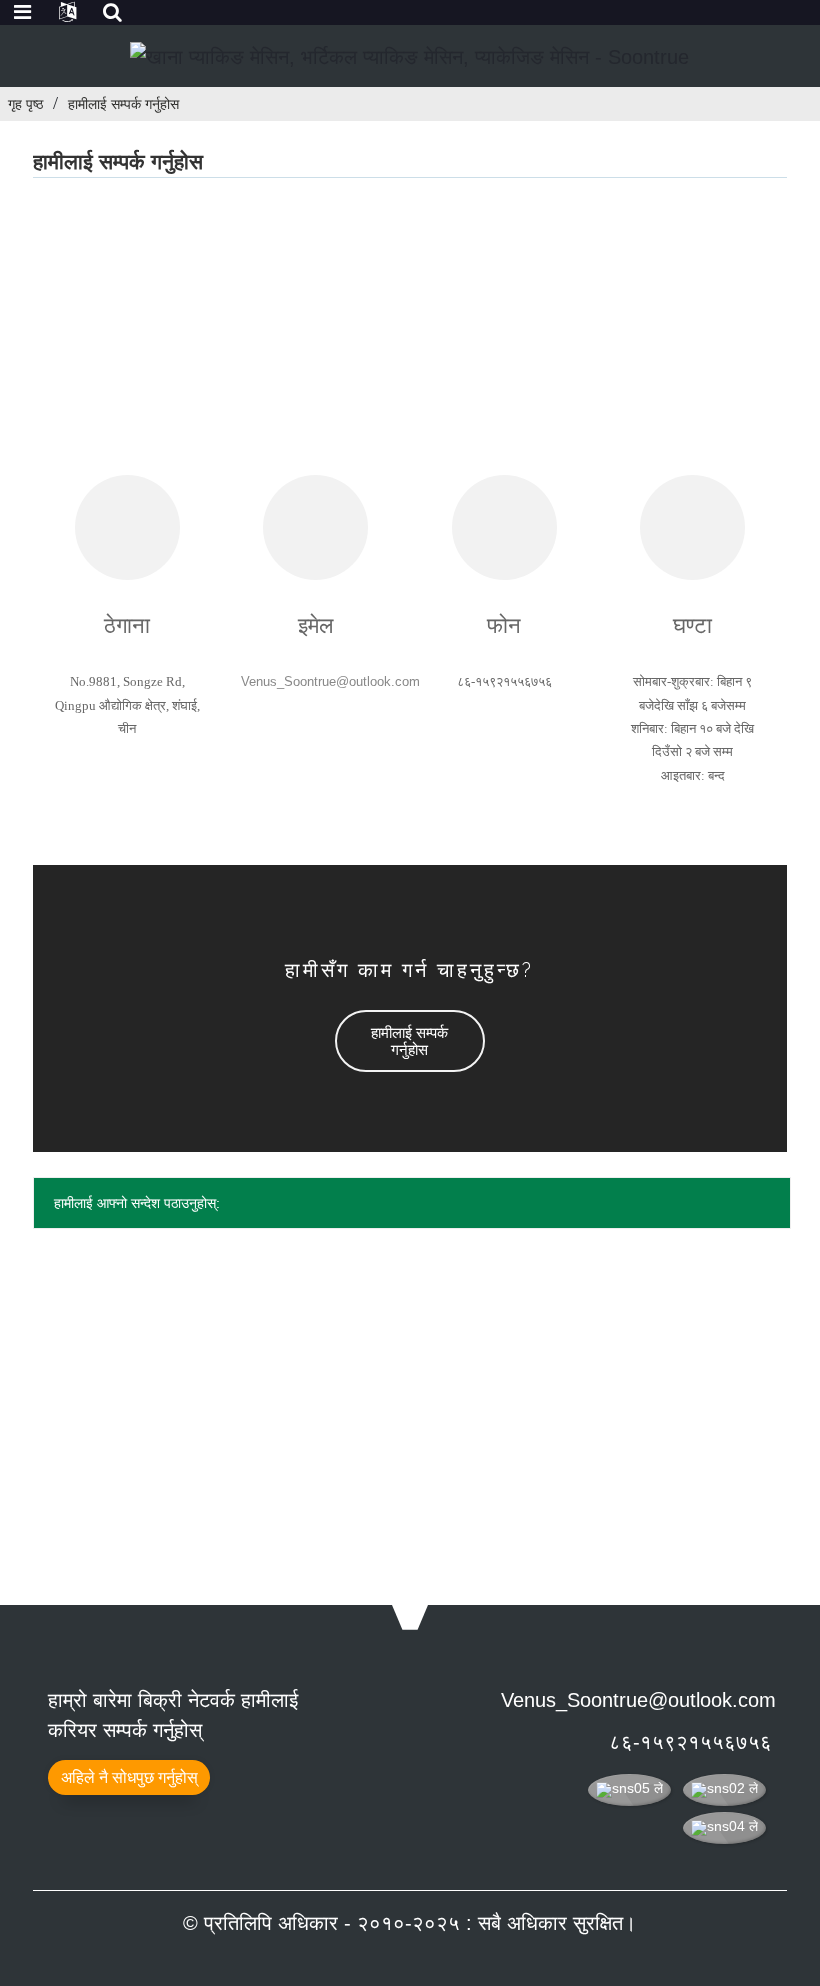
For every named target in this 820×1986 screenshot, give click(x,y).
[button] (410, 1041)
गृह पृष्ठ (25, 104)
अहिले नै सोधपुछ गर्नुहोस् (129, 1777)
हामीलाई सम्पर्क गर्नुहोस (123, 104)
